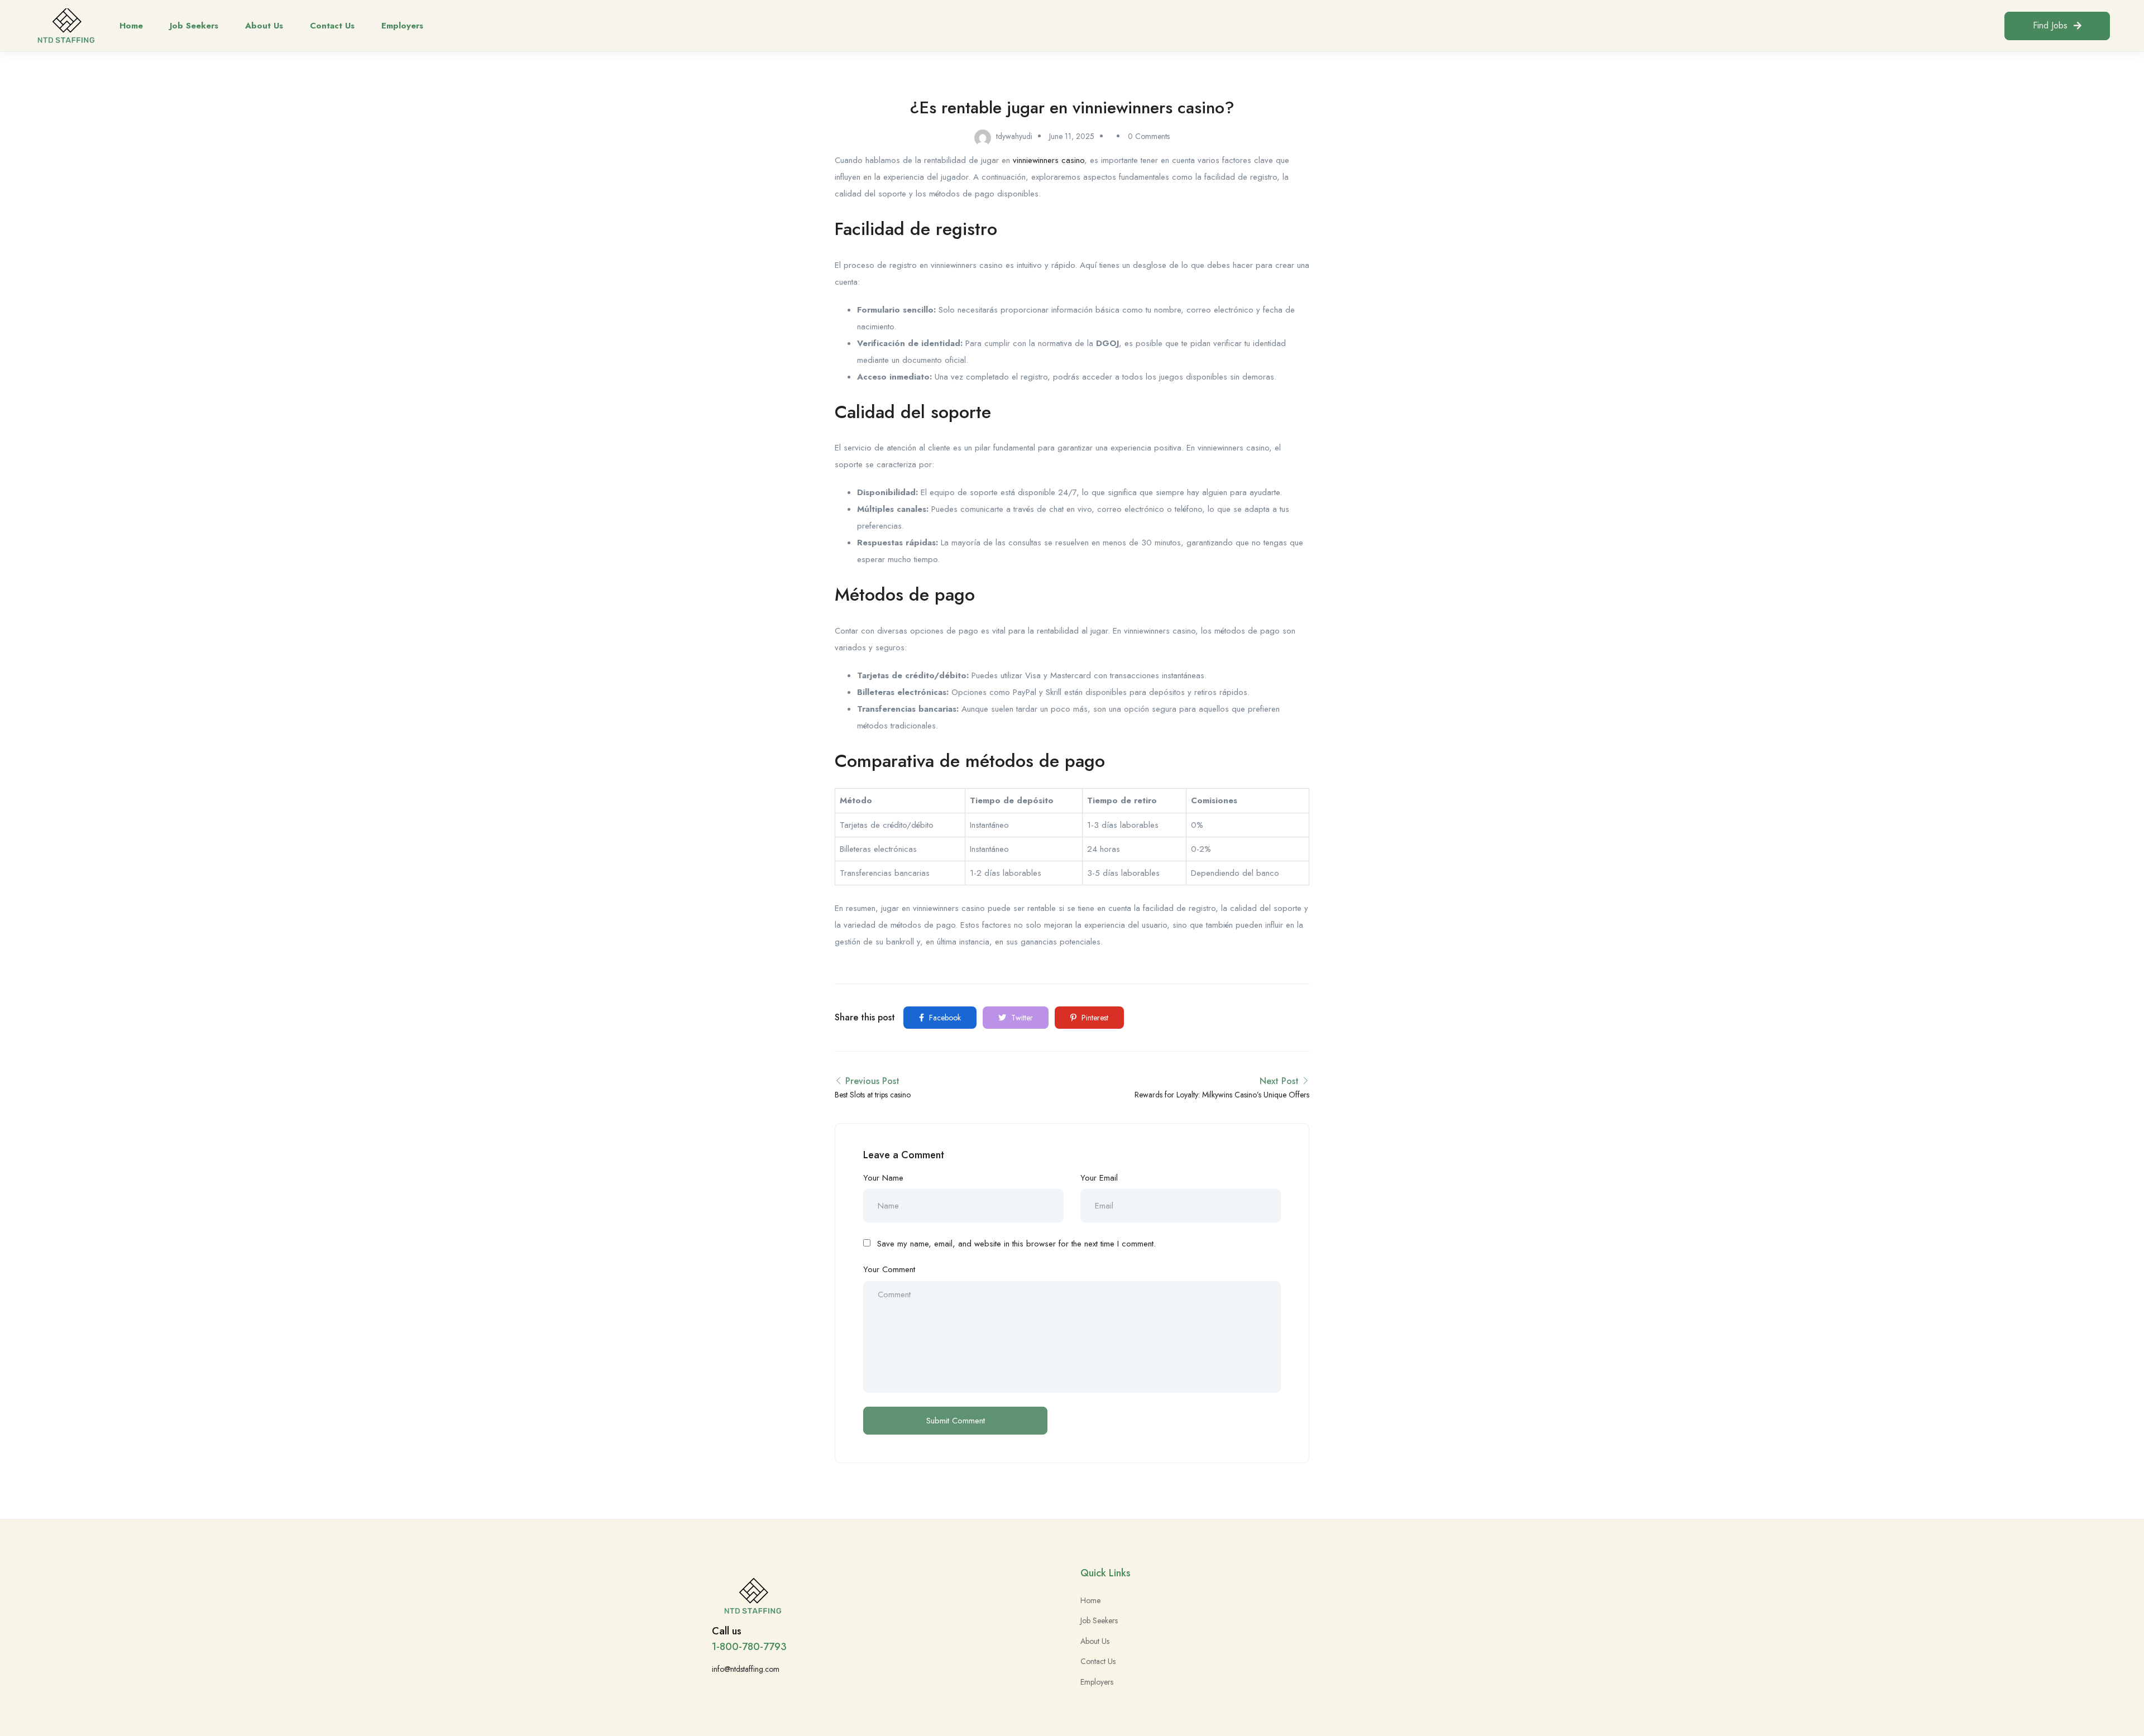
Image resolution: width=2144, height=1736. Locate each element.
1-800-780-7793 (749, 1647)
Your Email (1099, 1178)
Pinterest (1094, 1018)
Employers (402, 26)
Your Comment (889, 1269)
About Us (264, 26)
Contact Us (332, 26)
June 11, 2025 (1072, 136)
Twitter (1021, 1018)
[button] (2057, 26)
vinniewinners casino (1049, 160)
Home (131, 26)
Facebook (944, 1018)
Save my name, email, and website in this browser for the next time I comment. (1016, 1244)
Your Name (883, 1178)
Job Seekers (194, 26)
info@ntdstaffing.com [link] (746, 1669)
